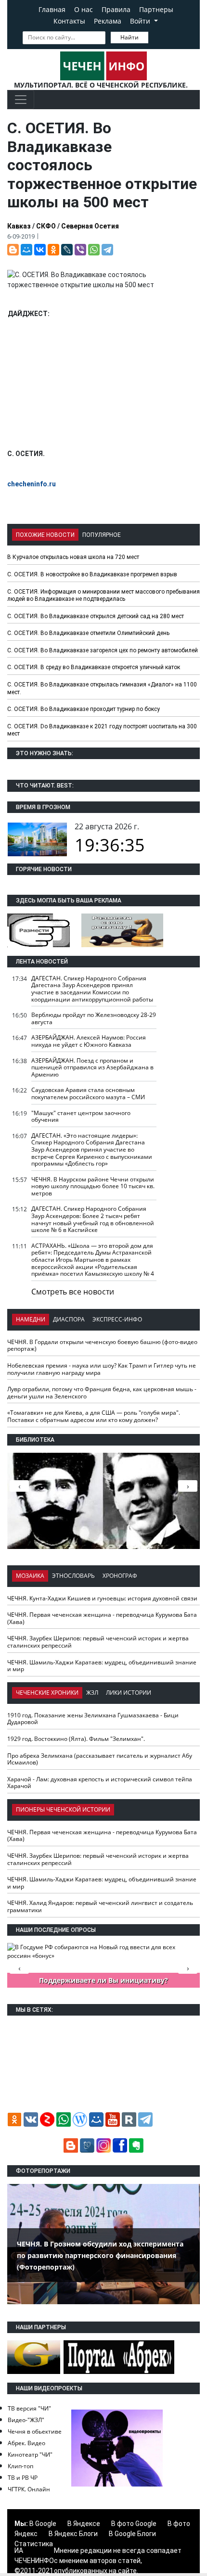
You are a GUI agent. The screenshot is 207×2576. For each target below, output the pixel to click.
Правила (116, 9)
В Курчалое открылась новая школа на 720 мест (73, 557)
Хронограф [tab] (120, 1576)
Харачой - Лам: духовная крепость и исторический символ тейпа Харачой (100, 1783)
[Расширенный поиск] (155, 37)
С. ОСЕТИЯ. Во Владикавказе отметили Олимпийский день (88, 633)
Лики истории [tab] (129, 1693)
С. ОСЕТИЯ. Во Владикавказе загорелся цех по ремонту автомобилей (103, 650)
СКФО (46, 226)
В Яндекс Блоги (73, 2534)
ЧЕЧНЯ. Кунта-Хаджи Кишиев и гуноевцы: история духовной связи (102, 1598)
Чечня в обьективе (35, 2431)
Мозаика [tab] (30, 1576)
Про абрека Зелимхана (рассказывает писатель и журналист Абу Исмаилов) (100, 1759)
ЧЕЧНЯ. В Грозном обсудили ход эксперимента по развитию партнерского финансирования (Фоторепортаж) (100, 2255)
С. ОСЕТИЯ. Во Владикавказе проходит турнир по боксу (84, 709)
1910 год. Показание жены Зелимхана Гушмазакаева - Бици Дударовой (93, 1719)
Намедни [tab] (31, 1319)
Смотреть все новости (73, 1292)
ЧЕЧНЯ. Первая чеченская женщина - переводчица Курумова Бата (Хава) (102, 1618)
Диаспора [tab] (69, 1319)
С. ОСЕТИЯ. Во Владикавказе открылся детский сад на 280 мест (96, 616)
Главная (52, 9)
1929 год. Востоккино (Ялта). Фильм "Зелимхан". (76, 1739)
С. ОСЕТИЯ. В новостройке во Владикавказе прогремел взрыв (92, 574)
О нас (84, 9)
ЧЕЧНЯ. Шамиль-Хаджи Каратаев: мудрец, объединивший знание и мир (102, 1666)
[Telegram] (107, 250)
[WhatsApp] (94, 250)
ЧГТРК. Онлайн (29, 2489)
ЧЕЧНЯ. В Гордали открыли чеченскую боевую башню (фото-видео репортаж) (102, 1345)
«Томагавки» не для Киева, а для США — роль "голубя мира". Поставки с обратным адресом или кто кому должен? (94, 1416)
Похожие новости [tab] (45, 535)
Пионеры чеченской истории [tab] (63, 1809)
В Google (43, 2524)
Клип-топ (20, 2466)
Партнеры (156, 9)
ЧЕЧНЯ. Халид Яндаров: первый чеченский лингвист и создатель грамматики (100, 1906)
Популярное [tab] (102, 535)
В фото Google (134, 2524)
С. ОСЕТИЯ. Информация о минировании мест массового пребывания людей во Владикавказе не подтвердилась (103, 596)
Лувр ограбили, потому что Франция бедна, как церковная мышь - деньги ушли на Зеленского (102, 1393)
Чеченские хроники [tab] (47, 1693)
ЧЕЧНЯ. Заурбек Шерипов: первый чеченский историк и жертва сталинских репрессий (98, 1642)
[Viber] (80, 250)
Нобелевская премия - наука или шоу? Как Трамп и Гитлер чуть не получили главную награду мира (102, 1369)
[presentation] (188, 1486)
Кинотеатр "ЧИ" (30, 2455)
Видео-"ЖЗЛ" (26, 2420)
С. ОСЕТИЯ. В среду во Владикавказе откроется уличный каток (94, 667)
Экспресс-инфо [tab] (117, 1319)
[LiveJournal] (67, 250)
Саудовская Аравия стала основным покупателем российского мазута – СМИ (88, 1093)
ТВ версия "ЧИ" (29, 2408)
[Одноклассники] (53, 250)
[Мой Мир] (26, 250)
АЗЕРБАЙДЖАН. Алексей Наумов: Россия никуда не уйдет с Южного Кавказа (89, 1041)
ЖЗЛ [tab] (92, 1693)
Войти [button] (141, 21)
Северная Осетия (90, 226)
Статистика (34, 2544)
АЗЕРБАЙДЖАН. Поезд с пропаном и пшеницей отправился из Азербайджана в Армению (92, 1067)
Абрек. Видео (26, 2443)
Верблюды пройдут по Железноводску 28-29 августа (94, 1018)
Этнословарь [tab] (73, 1576)
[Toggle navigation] (21, 100)
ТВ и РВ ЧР (23, 2478)
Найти (129, 37)
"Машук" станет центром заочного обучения (81, 1117)
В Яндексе (84, 2524)
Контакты (69, 21)
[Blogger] (13, 250)
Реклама (108, 21)
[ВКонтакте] (40, 250)
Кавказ (19, 226)
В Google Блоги (132, 2534)
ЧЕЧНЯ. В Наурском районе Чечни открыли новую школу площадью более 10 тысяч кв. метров (93, 1186)
